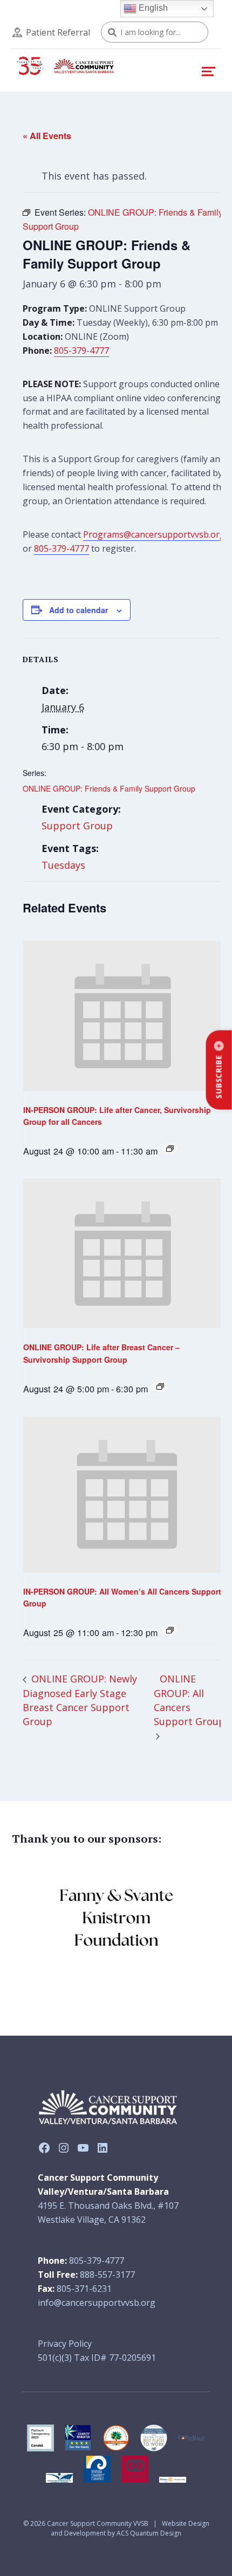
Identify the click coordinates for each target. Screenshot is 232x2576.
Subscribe (219, 1077)
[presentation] (123, 1016)
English (152, 8)
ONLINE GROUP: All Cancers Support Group (189, 1700)
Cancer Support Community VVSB (98, 2523)
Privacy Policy (65, 2344)
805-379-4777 (81, 351)
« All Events (47, 136)
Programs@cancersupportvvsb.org (154, 534)
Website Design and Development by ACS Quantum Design (130, 2528)
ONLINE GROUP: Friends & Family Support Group (109, 788)
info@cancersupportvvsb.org (97, 2303)
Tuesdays (63, 865)
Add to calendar (79, 610)
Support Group (77, 826)
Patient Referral (58, 32)
